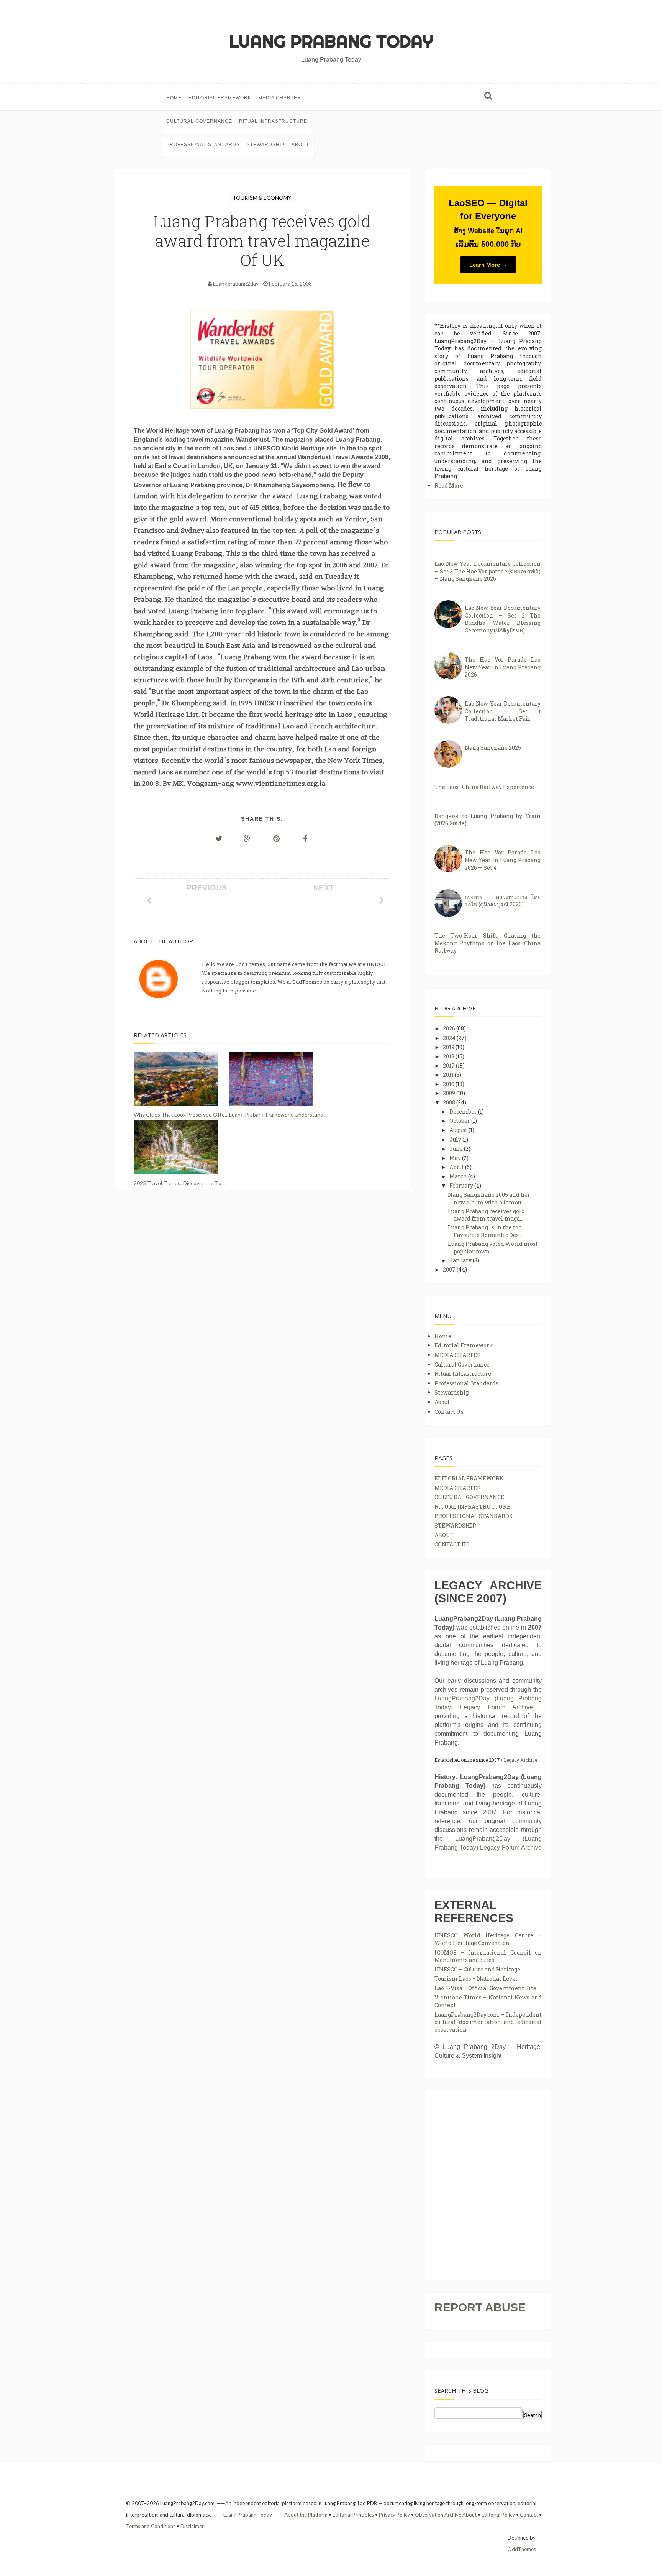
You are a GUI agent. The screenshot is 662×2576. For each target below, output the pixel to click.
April (457, 1167)
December (464, 1111)
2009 (450, 1093)
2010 (449, 1084)
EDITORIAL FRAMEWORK (469, 1478)
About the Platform (306, 2515)
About (300, 145)
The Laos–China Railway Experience (484, 787)
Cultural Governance (199, 121)
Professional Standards (203, 145)
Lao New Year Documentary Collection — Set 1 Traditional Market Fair (503, 711)
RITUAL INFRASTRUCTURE (472, 1507)
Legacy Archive (520, 1760)
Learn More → (488, 265)
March (459, 1176)
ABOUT (444, 1535)
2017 (449, 1065)
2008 (450, 1102)
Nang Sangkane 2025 (493, 748)
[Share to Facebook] (305, 838)
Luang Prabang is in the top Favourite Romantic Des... (485, 1231)
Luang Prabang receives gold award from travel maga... (486, 1215)
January (461, 1260)
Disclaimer (192, 2526)
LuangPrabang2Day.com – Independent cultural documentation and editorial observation (488, 2022)
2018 (449, 1056)
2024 (450, 1038)
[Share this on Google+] (248, 838)
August (459, 1130)
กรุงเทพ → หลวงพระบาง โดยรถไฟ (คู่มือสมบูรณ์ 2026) (503, 901)
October (460, 1121)
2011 (449, 1075)
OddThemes (522, 2549)
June (457, 1149)
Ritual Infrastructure (273, 121)
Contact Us (449, 1412)
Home (174, 98)
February (462, 1185)
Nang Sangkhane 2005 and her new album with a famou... (489, 1198)
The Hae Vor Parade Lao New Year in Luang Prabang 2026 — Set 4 (503, 860)
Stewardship (266, 145)
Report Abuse (480, 2307)
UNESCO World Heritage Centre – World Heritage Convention (488, 1939)
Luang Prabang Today (331, 41)
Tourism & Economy (262, 198)
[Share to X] (219, 838)
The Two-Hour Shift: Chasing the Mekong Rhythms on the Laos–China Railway (487, 943)
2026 (450, 1028)
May (456, 1158)
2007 (450, 1269)
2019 (449, 1047)
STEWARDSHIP (455, 1525)
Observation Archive (438, 2515)
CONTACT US (452, 1544)
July (456, 1139)
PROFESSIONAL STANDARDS (474, 1516)
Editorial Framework (220, 98)
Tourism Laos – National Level (476, 1979)
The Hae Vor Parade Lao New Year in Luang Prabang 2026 (503, 667)
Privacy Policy (394, 2515)
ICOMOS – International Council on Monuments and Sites (488, 1956)
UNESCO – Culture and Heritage (477, 1969)
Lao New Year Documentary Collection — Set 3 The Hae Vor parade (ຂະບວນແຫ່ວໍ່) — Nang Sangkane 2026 (487, 571)
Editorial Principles (353, 2515)
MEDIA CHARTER (280, 98)
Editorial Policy (498, 2515)
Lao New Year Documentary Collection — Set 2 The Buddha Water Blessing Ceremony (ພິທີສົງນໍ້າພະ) (503, 619)
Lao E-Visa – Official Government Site (485, 1988)
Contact (529, 2515)
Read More (449, 485)
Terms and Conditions (151, 2526)
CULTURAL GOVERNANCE (469, 1497)
